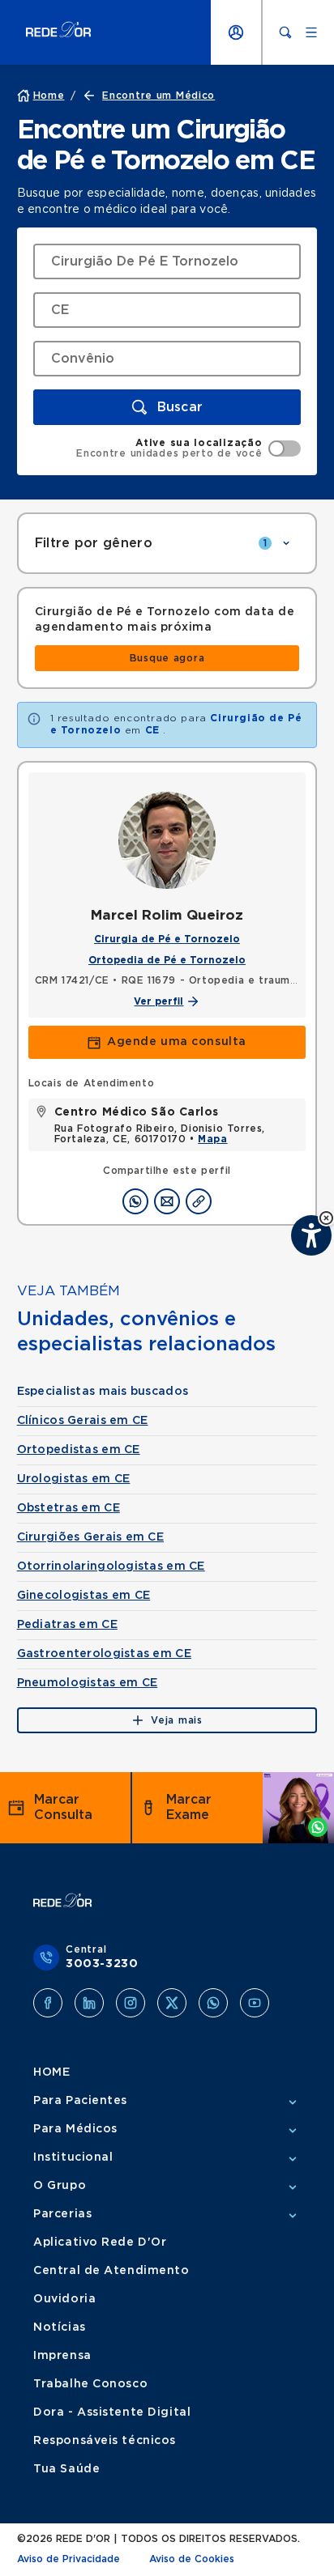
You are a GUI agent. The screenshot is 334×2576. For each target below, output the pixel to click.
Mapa (212, 1139)
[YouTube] (255, 2003)
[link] (167, 658)
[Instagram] (131, 2003)
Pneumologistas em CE (88, 1683)
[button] (167, 407)
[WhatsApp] (213, 2003)
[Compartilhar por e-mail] (167, 1201)
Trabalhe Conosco (90, 2384)
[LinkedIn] (89, 2003)
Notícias (59, 2327)
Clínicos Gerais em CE (83, 1421)
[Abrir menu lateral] (311, 32)
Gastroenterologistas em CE (104, 1654)
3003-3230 (102, 1964)
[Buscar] (285, 32)
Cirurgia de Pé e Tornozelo (167, 939)
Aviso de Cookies (192, 2559)
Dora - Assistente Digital (112, 2412)
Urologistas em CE (74, 1479)
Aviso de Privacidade (69, 2559)
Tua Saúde (66, 2469)
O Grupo (60, 2186)
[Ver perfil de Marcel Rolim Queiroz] (167, 840)
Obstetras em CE (69, 1508)
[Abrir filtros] (286, 543)
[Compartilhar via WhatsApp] (135, 1201)
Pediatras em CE (67, 1625)
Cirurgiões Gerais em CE (90, 1537)
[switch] (188, 448)
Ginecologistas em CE (84, 1596)
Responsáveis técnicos (105, 2441)
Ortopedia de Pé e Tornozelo (167, 960)
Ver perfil (158, 1001)
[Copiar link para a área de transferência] (199, 1201)
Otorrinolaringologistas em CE (111, 1566)
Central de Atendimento (111, 2271)
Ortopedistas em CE (79, 1450)
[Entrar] (236, 32)
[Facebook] (48, 2003)
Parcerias (62, 2214)
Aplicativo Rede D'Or (100, 2242)
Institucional (73, 2157)
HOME (51, 2072)
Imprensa (62, 2356)
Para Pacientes (80, 2101)
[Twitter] (172, 2003)
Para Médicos (75, 2129)
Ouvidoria (64, 2299)
